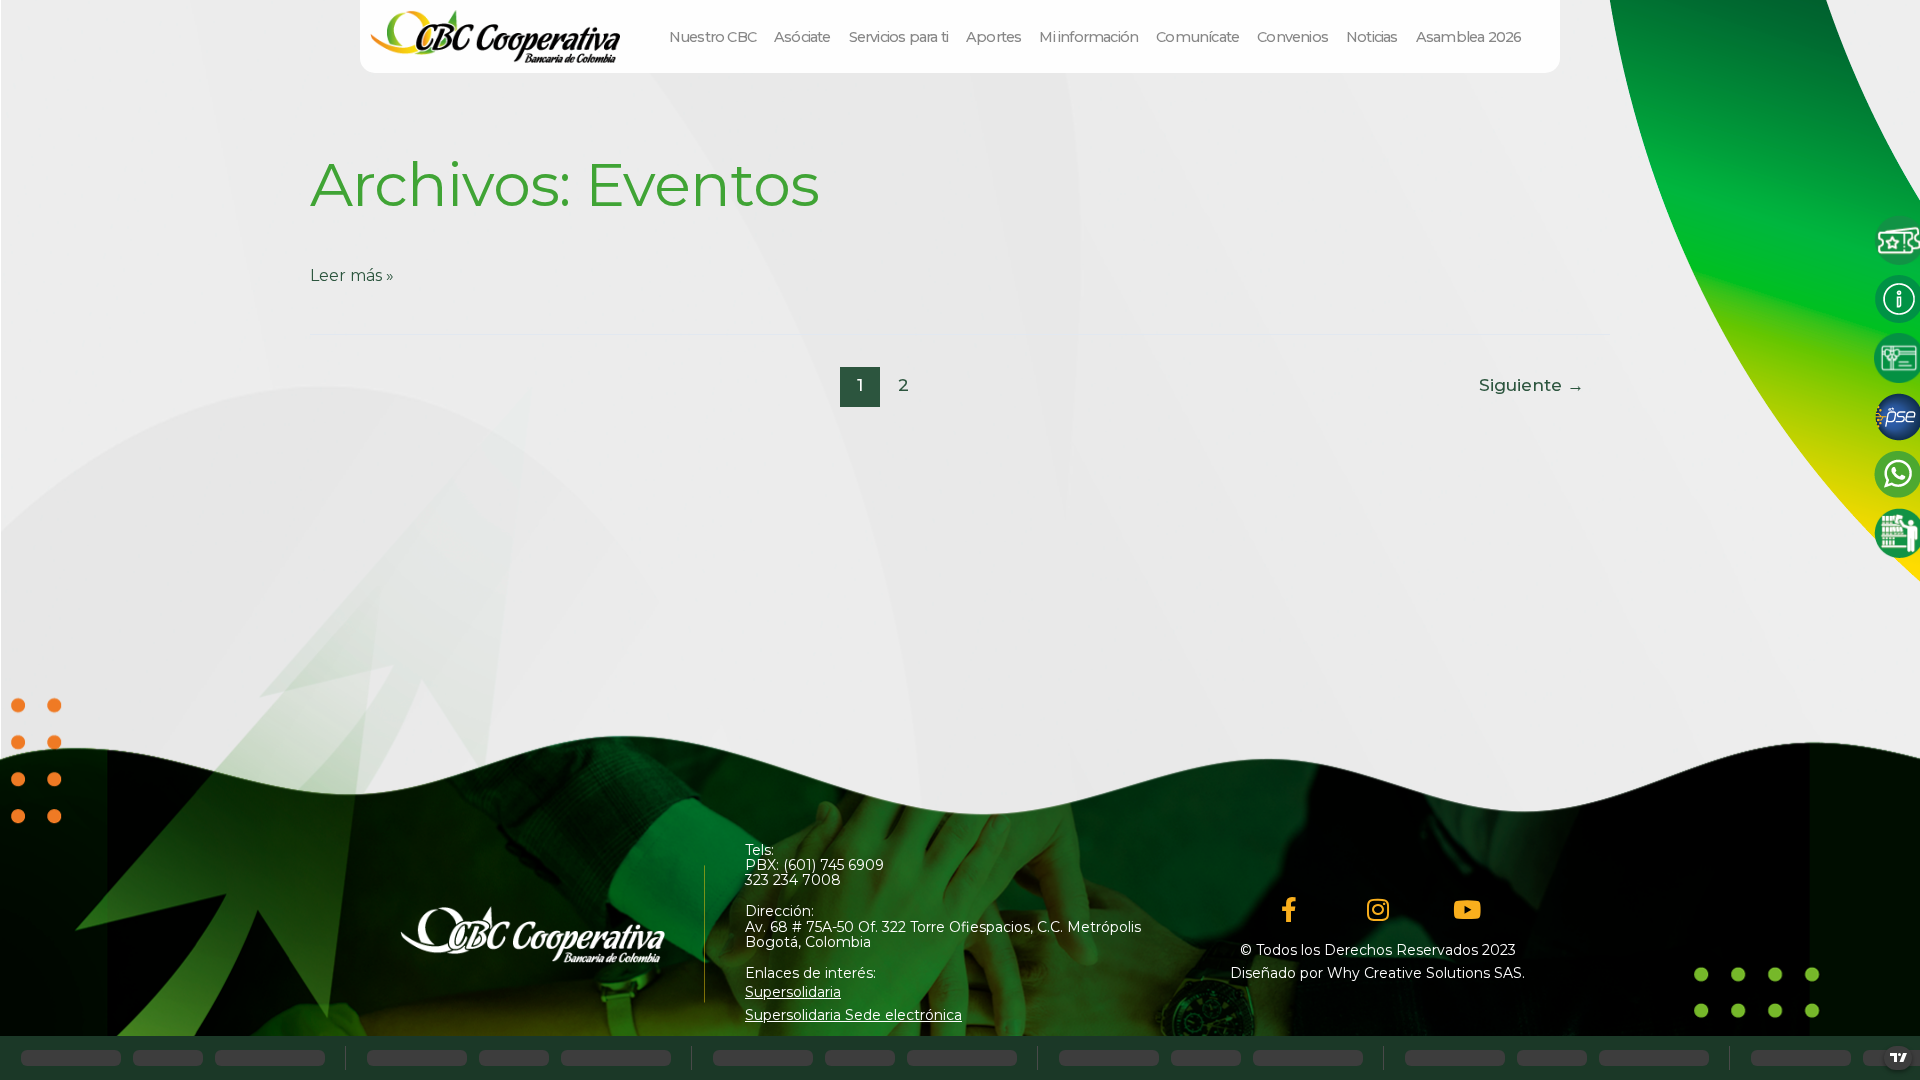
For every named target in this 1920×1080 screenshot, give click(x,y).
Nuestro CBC (712, 37)
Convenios (1292, 37)
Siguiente (1531, 384)
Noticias (1372, 37)
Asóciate (802, 37)
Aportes (993, 37)
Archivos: (564, 184)
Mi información (1088, 37)
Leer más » (352, 275)
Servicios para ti (898, 37)
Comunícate (1197, 37)
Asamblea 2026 (1469, 37)
